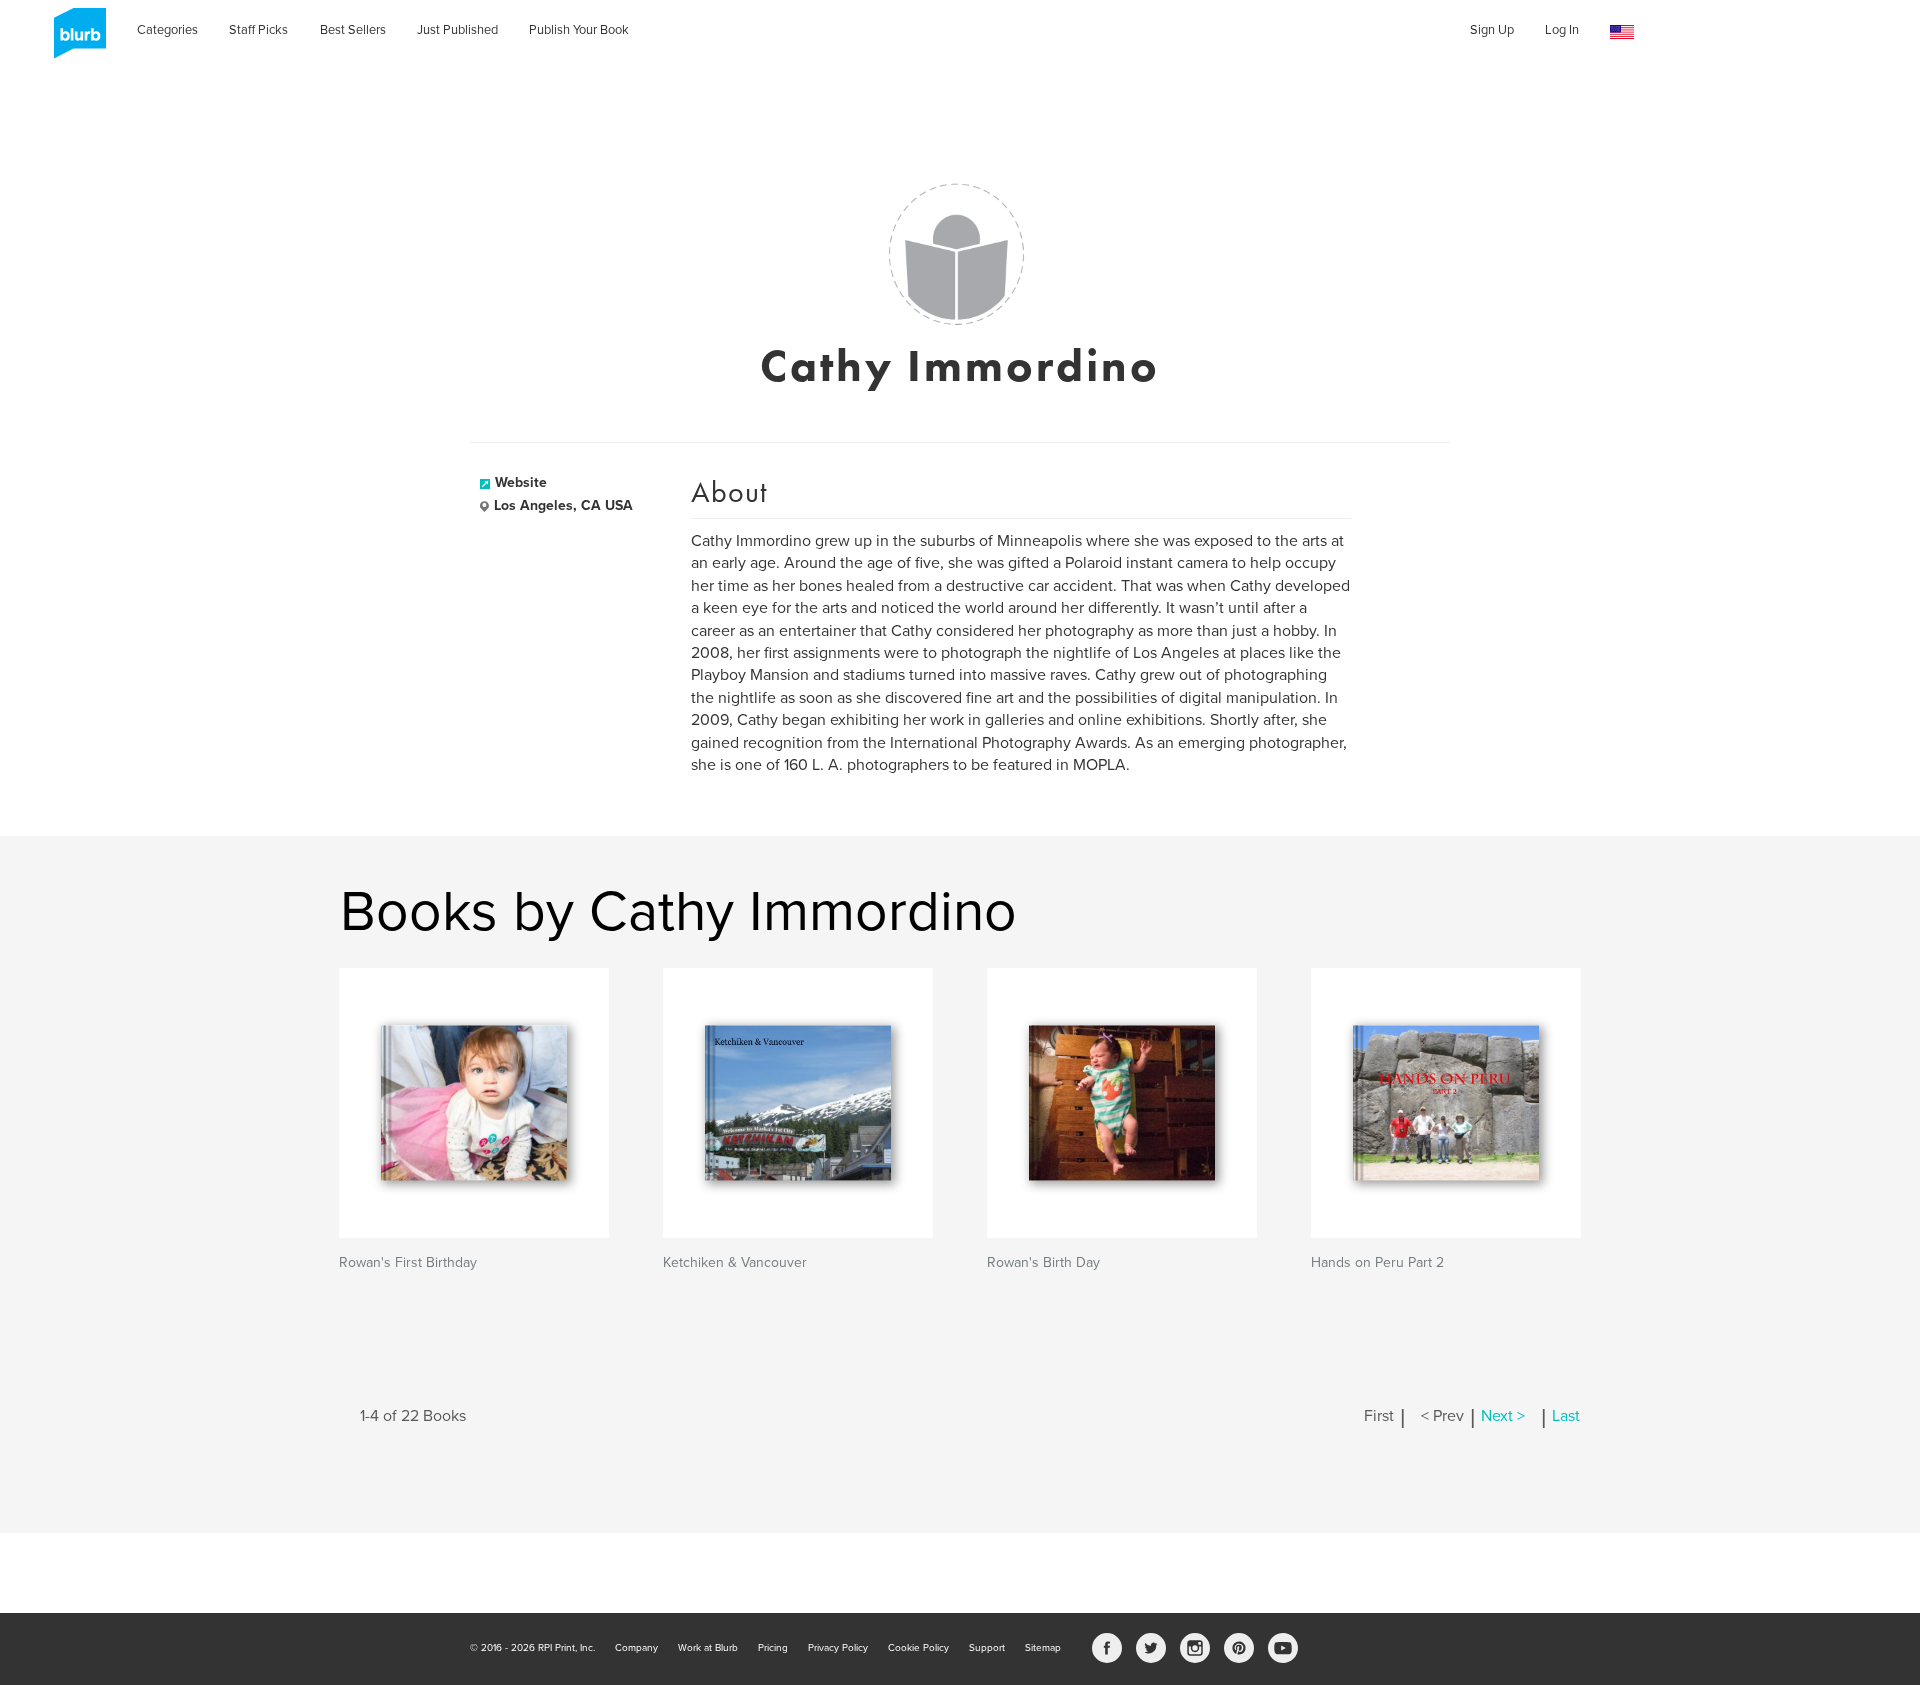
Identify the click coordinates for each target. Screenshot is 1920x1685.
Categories (167, 30)
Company (636, 1648)
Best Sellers (353, 30)
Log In (1562, 30)
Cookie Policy (918, 1648)
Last (1566, 1416)
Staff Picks (258, 30)
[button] (1622, 32)
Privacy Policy (838, 1648)
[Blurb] (74, 40)
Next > (1503, 1416)
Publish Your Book (579, 30)
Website (521, 482)
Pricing (773, 1648)
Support (987, 1648)
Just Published (457, 30)
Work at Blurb (708, 1648)
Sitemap (1043, 1648)
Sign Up (1492, 30)
